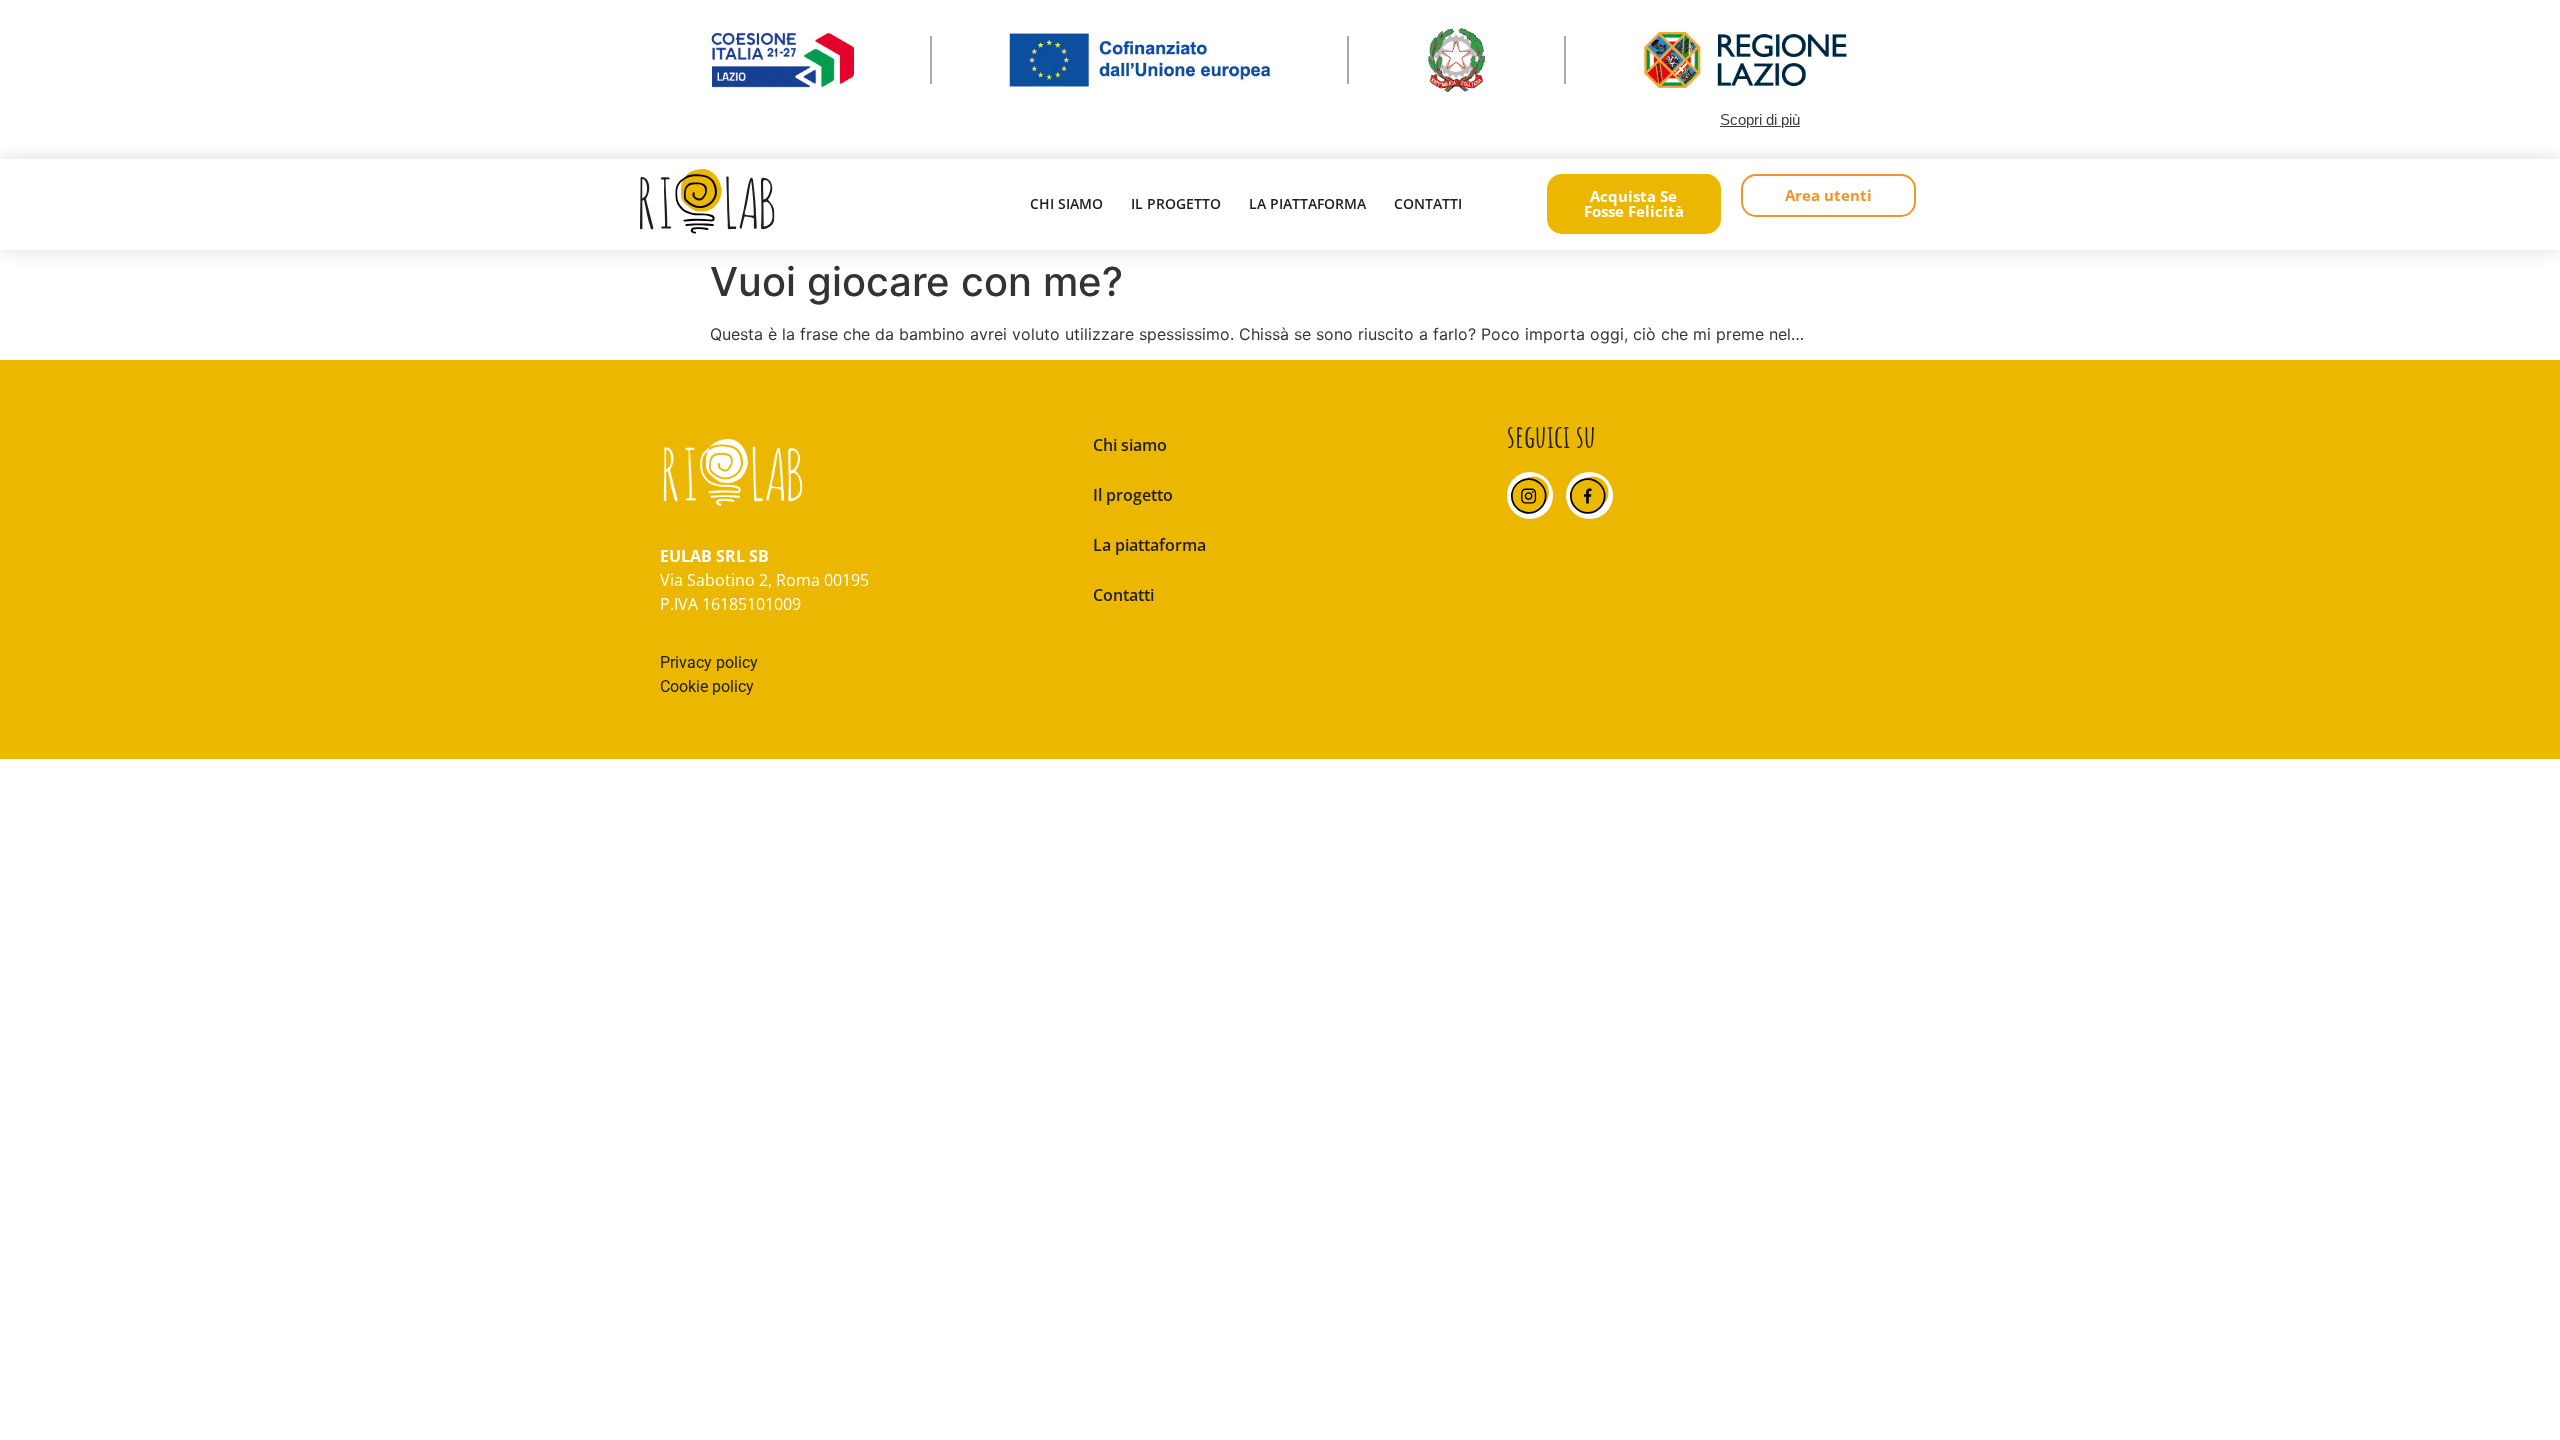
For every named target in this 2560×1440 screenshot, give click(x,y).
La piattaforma (1307, 203)
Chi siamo (1066, 203)
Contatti (1428, 203)
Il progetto (1176, 203)
